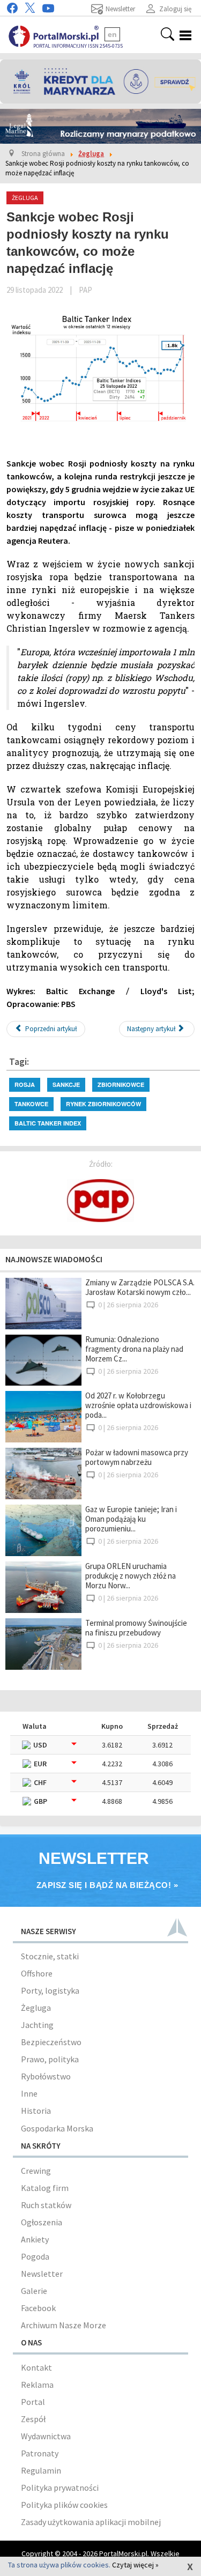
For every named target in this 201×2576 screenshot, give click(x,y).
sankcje (66, 1085)
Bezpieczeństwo (51, 2042)
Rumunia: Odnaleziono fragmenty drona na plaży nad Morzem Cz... (134, 1349)
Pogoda (35, 2256)
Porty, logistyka (50, 1990)
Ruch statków (46, 2205)
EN (112, 34)
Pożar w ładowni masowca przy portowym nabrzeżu (137, 1457)
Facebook (38, 2308)
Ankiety (35, 2239)
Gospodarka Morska (57, 2128)
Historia (36, 2111)
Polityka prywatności (60, 2488)
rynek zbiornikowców (103, 1104)
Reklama (37, 2385)
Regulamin (41, 2470)
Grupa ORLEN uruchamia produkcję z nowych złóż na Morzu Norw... (131, 1576)
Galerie (34, 2291)
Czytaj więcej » (135, 2565)
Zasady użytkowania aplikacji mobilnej (91, 2522)
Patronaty (40, 2453)
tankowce (31, 1104)
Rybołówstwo (46, 2076)
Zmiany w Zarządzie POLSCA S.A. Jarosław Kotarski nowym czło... (140, 1287)
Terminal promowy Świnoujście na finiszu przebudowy (136, 1628)
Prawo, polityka (50, 2059)
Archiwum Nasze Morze (64, 2325)
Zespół (33, 2419)
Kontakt (36, 2367)
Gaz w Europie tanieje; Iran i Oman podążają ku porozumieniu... (131, 1519)
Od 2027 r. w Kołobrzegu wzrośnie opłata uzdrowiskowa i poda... (138, 1405)
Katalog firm (45, 2188)
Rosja (25, 1085)
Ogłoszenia (42, 2222)
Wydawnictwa (46, 2436)
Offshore (37, 1973)
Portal (33, 2402)
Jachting (37, 2025)
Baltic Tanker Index (48, 1123)
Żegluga (36, 2008)
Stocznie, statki (50, 1956)
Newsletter (42, 2274)
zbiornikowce (121, 1085)
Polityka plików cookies (64, 2505)
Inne (29, 2093)
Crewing (36, 2171)
